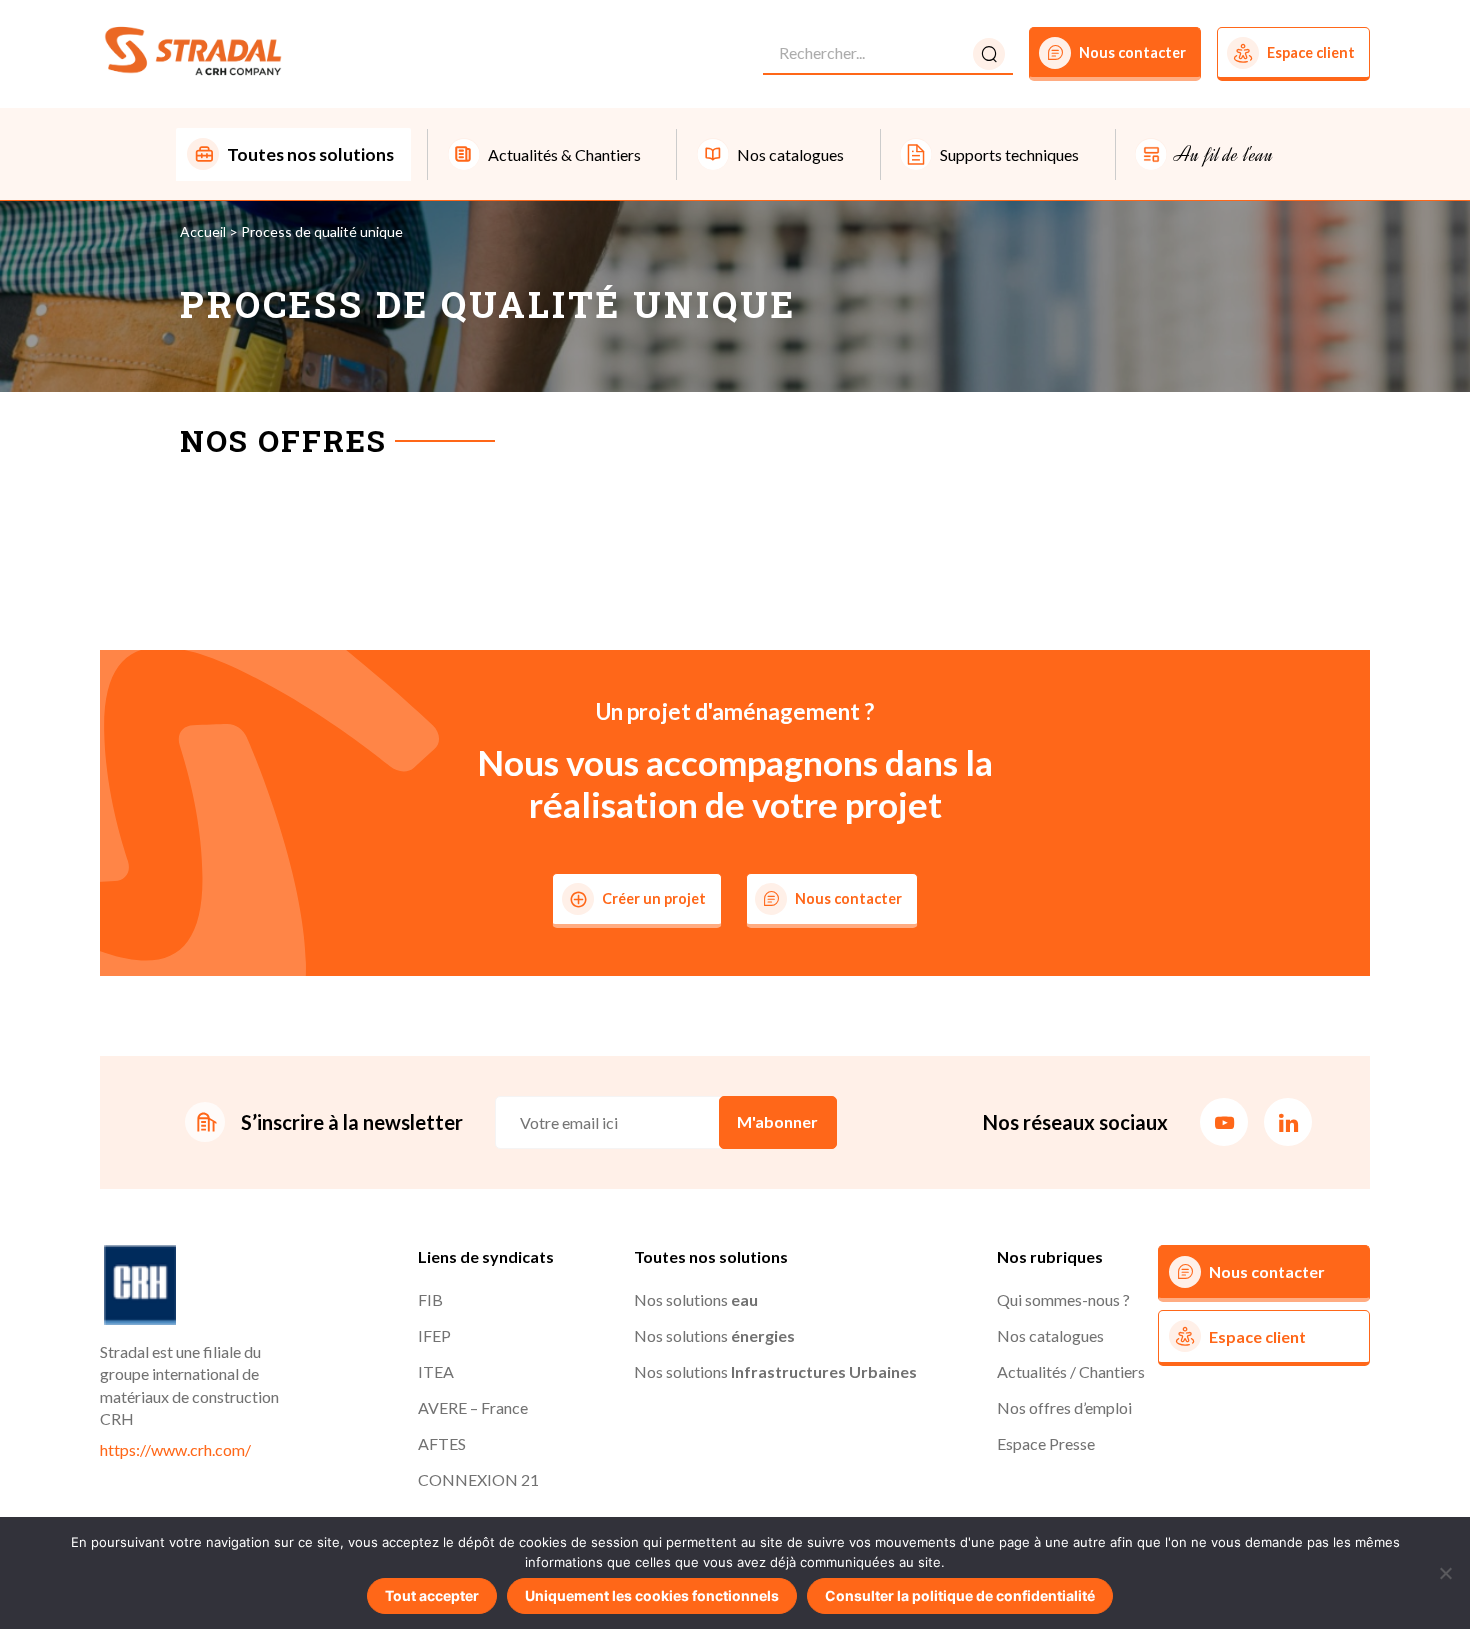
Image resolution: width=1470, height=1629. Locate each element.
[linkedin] (1288, 1122)
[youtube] (1224, 1122)
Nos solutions (696, 1299)
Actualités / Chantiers (1071, 1371)
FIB (430, 1299)
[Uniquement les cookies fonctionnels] (1445, 1573)
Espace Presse (1046, 1443)
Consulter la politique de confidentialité (960, 1595)
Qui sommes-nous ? (1063, 1299)
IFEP (434, 1335)
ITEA (436, 1371)
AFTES (442, 1443)
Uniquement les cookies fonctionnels (652, 1595)
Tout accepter (432, 1595)
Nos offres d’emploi (1064, 1407)
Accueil (203, 231)
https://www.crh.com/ (175, 1449)
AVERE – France (473, 1407)
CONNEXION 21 (478, 1479)
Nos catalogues (1050, 1335)
